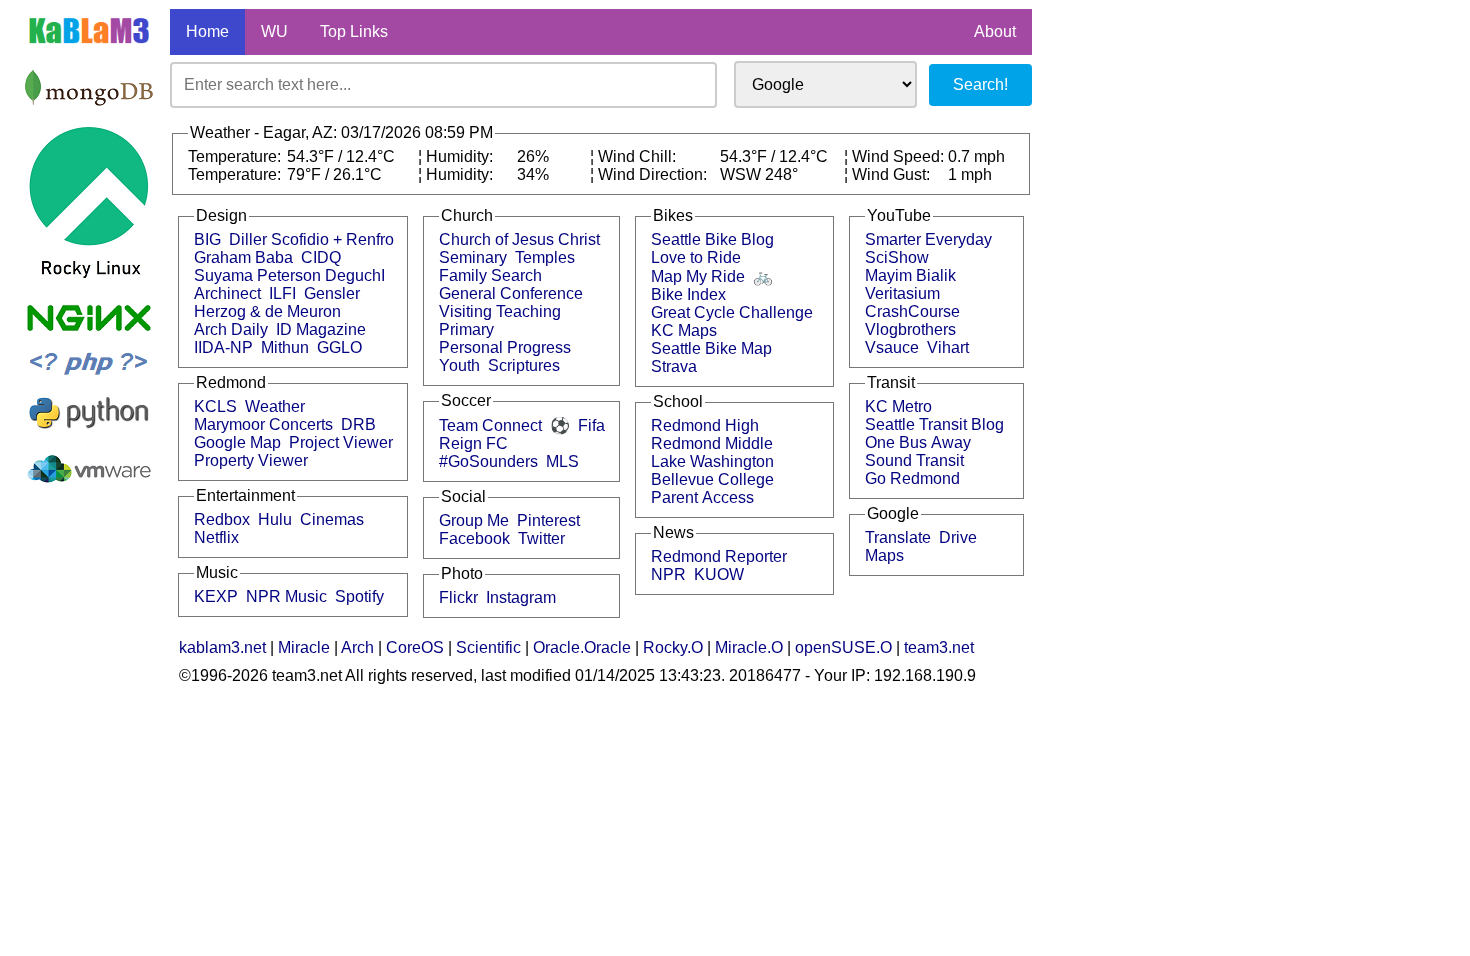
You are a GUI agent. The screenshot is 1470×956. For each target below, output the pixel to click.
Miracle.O (749, 647)
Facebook (474, 538)
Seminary (473, 257)
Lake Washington (712, 461)
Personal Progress (505, 347)
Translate (898, 537)
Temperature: (236, 156)
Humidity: (461, 156)
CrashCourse (912, 311)
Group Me (474, 520)
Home (207, 31)
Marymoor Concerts (263, 424)
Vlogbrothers (910, 329)
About (995, 31)
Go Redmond (912, 478)
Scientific (488, 647)
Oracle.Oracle (582, 647)
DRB (358, 424)
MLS (562, 461)
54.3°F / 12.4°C (341, 156)
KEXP (216, 596)
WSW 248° (759, 174)
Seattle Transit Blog (934, 424)
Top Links (354, 31)
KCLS (215, 406)
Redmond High (705, 425)
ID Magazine (321, 329)
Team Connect (490, 425)
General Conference (511, 293)
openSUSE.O (843, 647)
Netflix (216, 537)
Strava (674, 366)
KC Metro (898, 406)
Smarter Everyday (928, 239)
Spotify (359, 596)
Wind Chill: (639, 156)
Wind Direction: (654, 174)
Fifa (591, 425)
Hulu (275, 519)
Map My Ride (698, 276)
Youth (459, 365)
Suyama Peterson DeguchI (289, 275)
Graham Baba (243, 257)
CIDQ (321, 257)
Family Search (490, 275)
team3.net (939, 647)
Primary (466, 329)
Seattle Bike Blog (712, 239)
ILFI (282, 293)
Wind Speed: (900, 156)
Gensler (332, 293)
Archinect (227, 293)
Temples (545, 257)
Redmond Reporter (719, 556)
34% (533, 174)
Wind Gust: (893, 174)
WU (274, 31)
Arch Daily (231, 329)
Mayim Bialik (910, 275)
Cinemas (332, 519)
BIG (207, 239)
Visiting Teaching (500, 311)
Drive (958, 537)
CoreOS (415, 647)
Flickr (458, 597)
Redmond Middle (712, 443)
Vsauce (892, 347)
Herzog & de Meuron (267, 311)
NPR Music (286, 596)
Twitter (541, 538)
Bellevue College (712, 479)
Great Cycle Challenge (732, 312)
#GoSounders (488, 461)
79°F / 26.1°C (334, 174)
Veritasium (902, 293)
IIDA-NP (223, 347)
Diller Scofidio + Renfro (311, 239)
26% (533, 156)
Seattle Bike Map (711, 348)
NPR (668, 574)
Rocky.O (673, 647)
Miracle (304, 647)
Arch (357, 647)
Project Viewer (341, 442)
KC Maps (684, 330)
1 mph (970, 174)
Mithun (285, 347)
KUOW (719, 574)
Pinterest (548, 520)
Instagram (521, 597)
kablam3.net (222, 647)
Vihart (948, 347)
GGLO (339, 347)
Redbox (222, 519)
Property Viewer (251, 460)
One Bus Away (918, 442)
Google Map (237, 442)
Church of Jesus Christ (519, 239)
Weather (275, 406)
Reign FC (473, 443)
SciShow (897, 257)
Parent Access (702, 497)
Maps (884, 555)
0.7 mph (976, 156)
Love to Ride (696, 257)
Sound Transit (914, 460)
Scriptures (524, 365)
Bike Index (688, 294)
